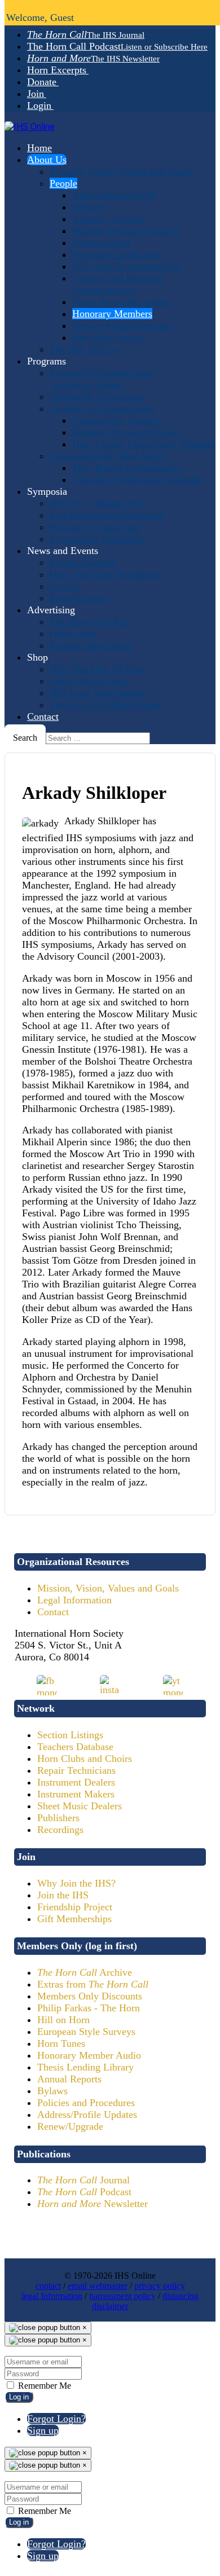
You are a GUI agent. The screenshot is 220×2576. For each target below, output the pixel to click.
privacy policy (160, 2286)
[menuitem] (86, 34)
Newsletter (93, 2204)
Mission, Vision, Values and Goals (108, 1588)
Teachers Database (75, 1747)
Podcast (84, 2192)
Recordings (60, 1830)
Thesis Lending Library (85, 2067)
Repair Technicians (76, 1770)
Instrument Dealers (76, 1782)
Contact (53, 1612)
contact (48, 2286)
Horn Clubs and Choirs (85, 1759)
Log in (19, 2397)
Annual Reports (69, 2079)
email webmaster (98, 2286)
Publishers (58, 1818)
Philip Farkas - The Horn (89, 2008)
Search (25, 738)
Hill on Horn (63, 2020)
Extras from (93, 1984)
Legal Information (74, 1600)
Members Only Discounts (90, 1996)
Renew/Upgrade (70, 2126)
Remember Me (43, 2386)
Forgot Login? (56, 2419)
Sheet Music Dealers (80, 1806)
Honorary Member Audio (89, 2055)
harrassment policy (122, 2296)
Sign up (43, 2430)
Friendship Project (75, 1907)
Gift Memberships (74, 1919)
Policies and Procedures (86, 2103)
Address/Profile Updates (87, 2115)
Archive (85, 1972)
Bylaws (52, 2091)
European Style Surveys (86, 2032)
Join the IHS (63, 1895)
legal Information (52, 2296)
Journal (83, 2180)
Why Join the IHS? (76, 1883)
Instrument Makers (76, 1794)
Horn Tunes (61, 2043)
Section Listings (70, 1735)
